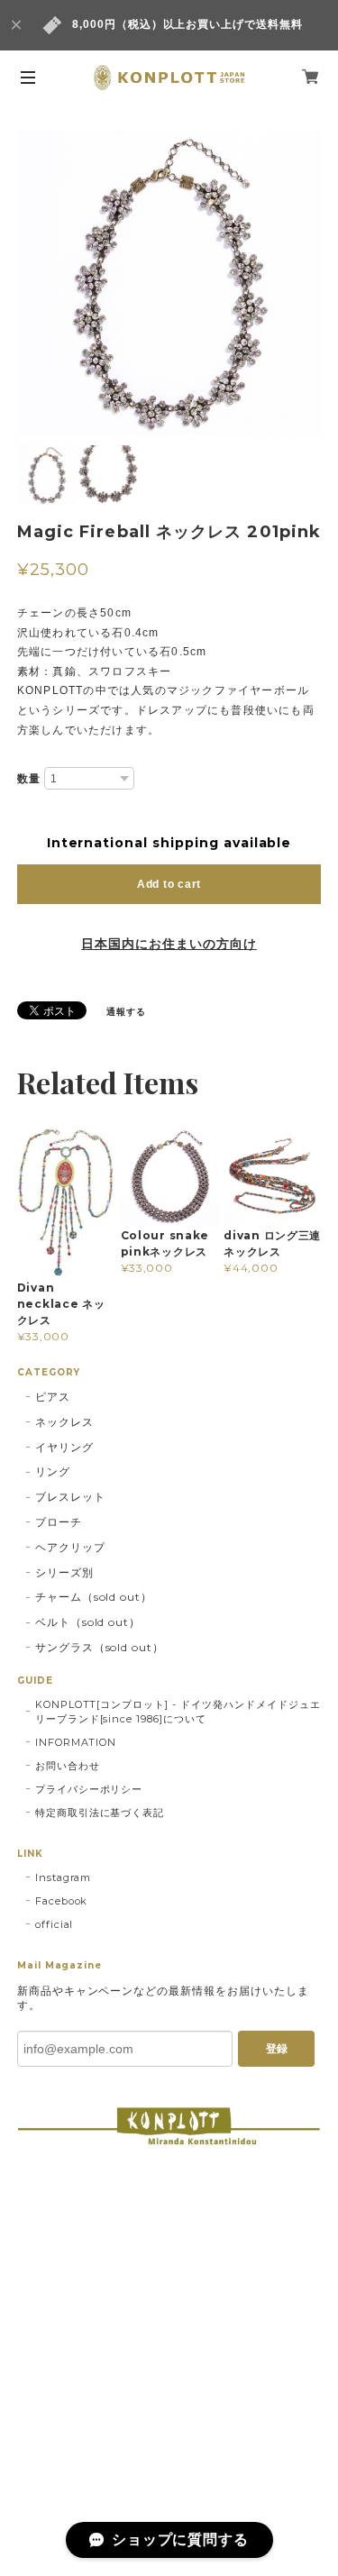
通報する (126, 1012)
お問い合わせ (68, 1766)
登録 (277, 2049)
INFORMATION (76, 1742)
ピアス (53, 1397)
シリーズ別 (64, 1572)
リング (53, 1471)
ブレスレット (70, 1497)
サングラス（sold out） (100, 1647)
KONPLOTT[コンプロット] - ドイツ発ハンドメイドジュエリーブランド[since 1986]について (178, 1712)
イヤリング (64, 1447)
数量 (29, 779)
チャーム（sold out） (94, 1597)
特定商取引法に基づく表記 (100, 1813)
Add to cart (169, 884)
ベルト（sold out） (88, 1622)
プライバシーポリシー (89, 1789)
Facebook (62, 1901)
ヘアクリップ (70, 1547)
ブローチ (59, 1522)
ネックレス (64, 1422)
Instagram (64, 1877)
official (55, 1924)
